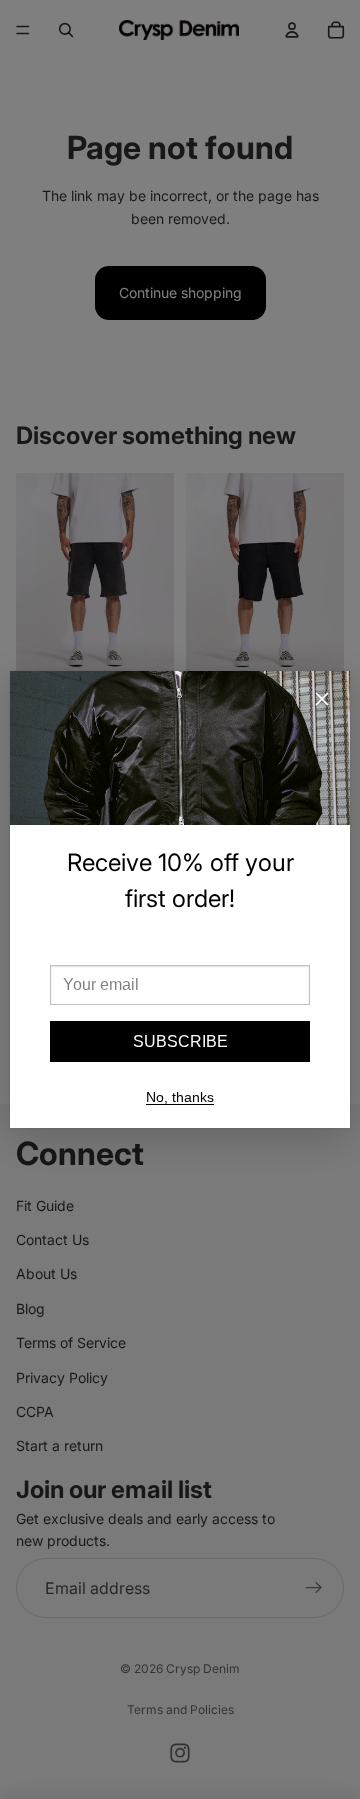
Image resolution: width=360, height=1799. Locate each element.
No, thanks (180, 1097)
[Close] (322, 699)
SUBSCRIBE (180, 1041)
